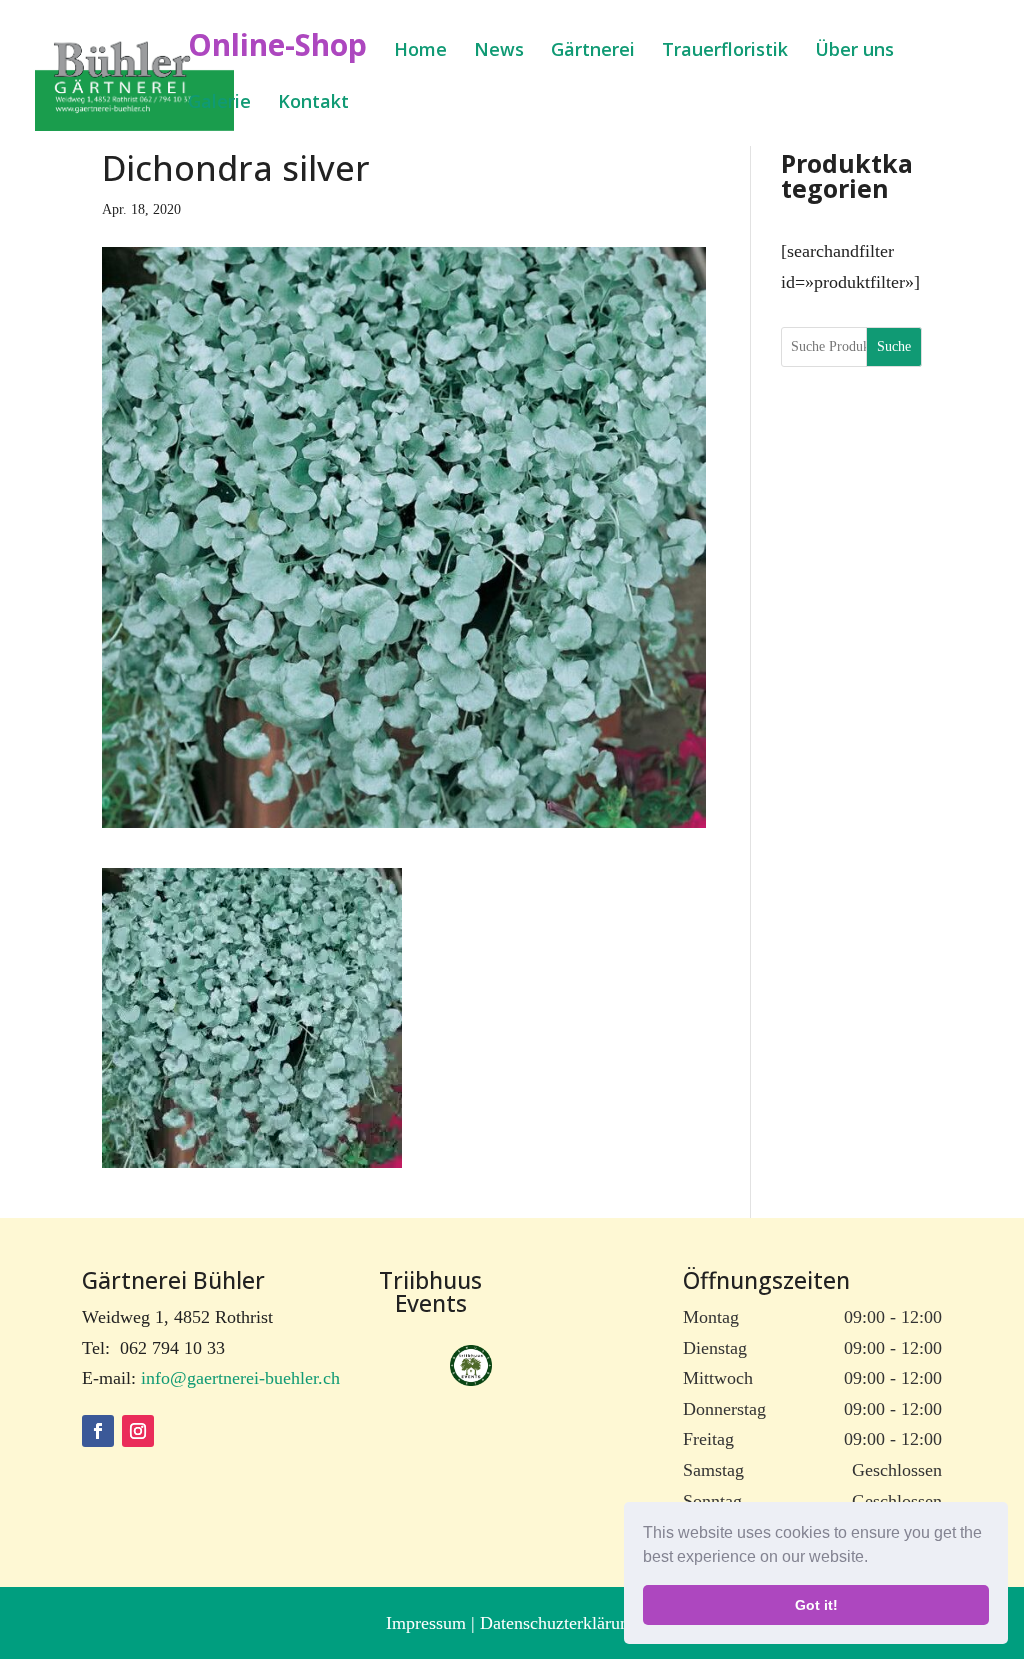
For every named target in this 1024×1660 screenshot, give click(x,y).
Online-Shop (277, 51)
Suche (894, 346)
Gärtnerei (593, 51)
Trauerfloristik (725, 51)
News (499, 51)
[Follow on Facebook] (98, 1431)
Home (420, 51)
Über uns (854, 51)
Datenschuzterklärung (559, 1623)
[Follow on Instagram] (138, 1431)
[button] (875, 1559)
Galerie (219, 103)
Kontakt (313, 103)
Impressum (428, 1623)
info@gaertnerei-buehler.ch (240, 1378)
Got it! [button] (816, 1605)
